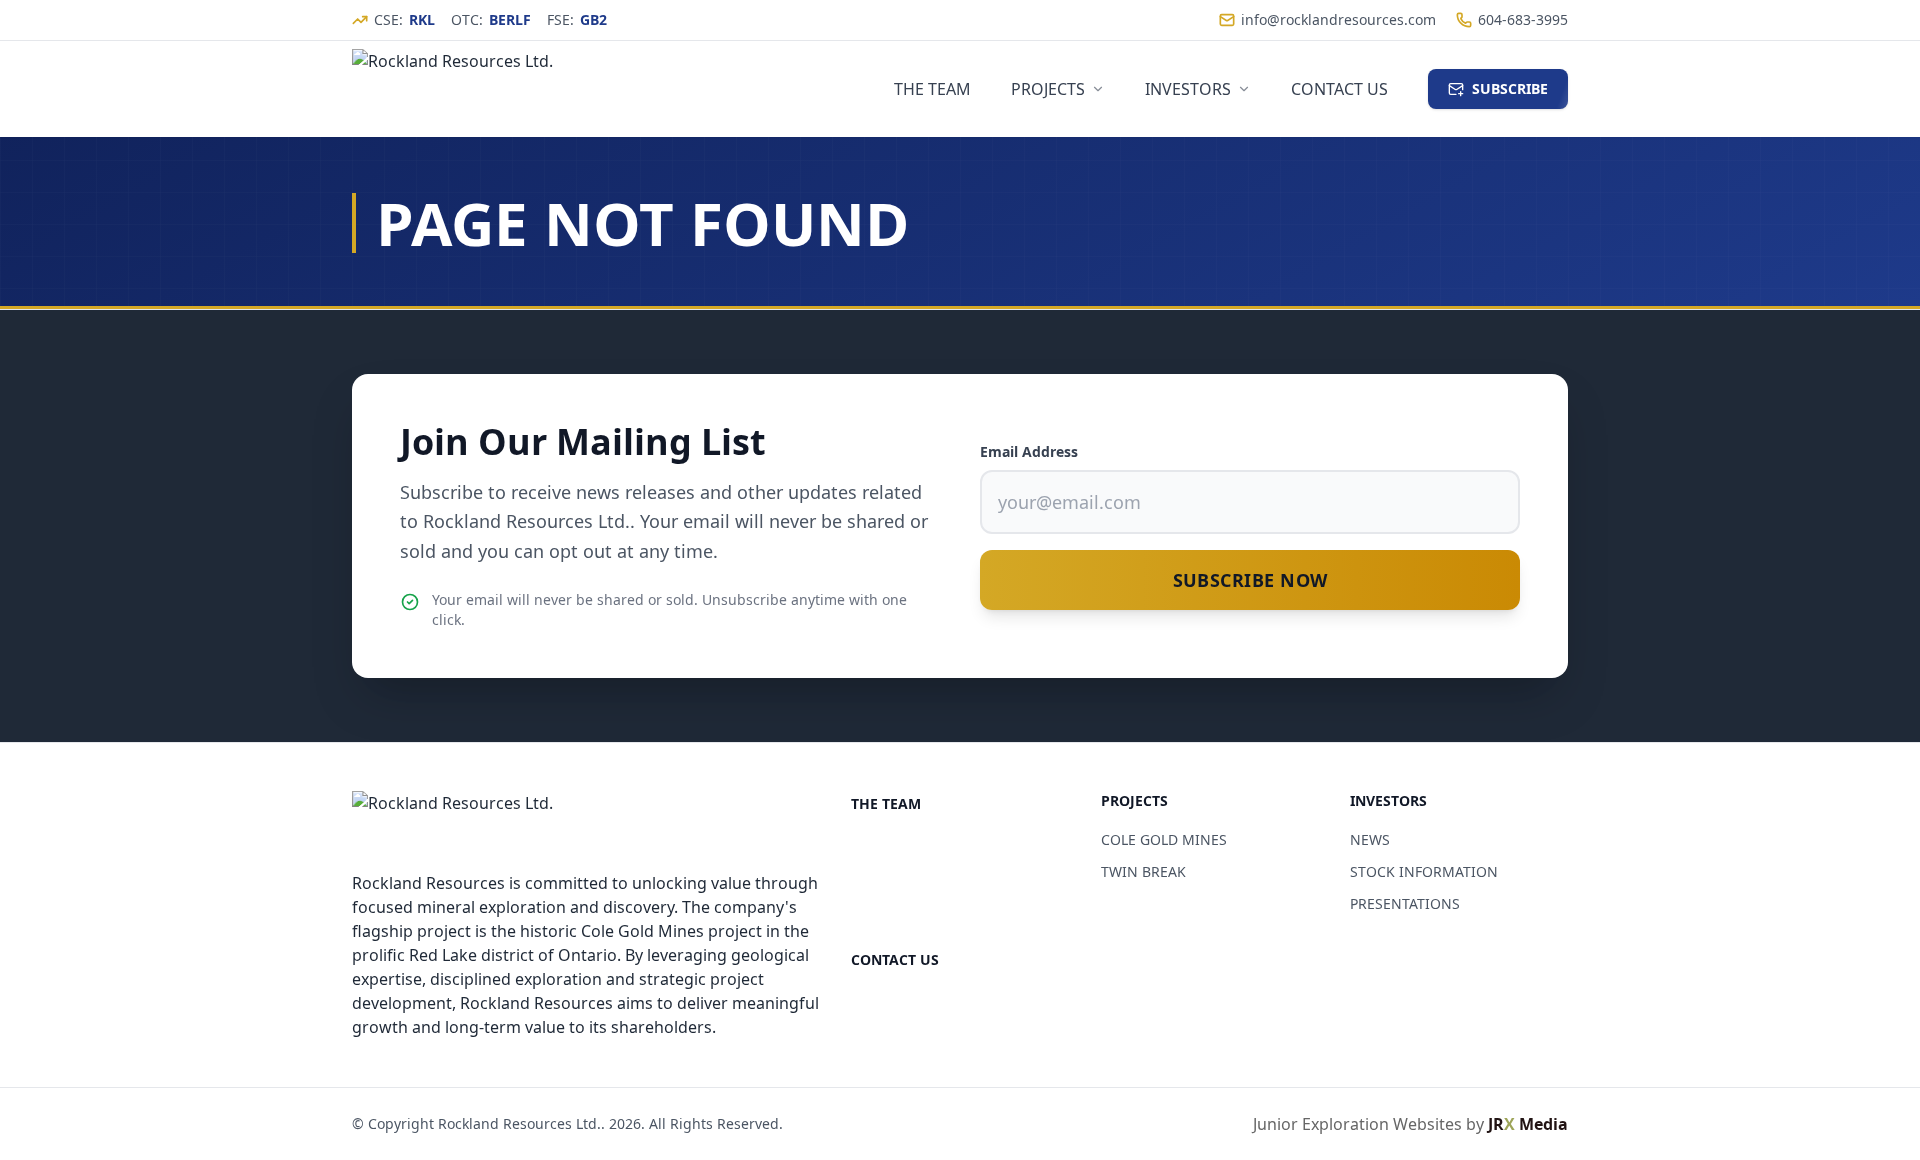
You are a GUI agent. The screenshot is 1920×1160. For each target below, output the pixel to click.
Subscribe (1510, 88)
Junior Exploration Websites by (1410, 1124)
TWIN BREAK (1143, 871)
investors (1188, 89)
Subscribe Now (1250, 580)
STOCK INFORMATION (1424, 871)
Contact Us (1339, 89)
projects (1048, 89)
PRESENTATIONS (1405, 903)
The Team (932, 89)
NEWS (1370, 839)
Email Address (1029, 451)
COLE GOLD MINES (1164, 839)
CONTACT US (895, 959)
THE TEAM (886, 803)
